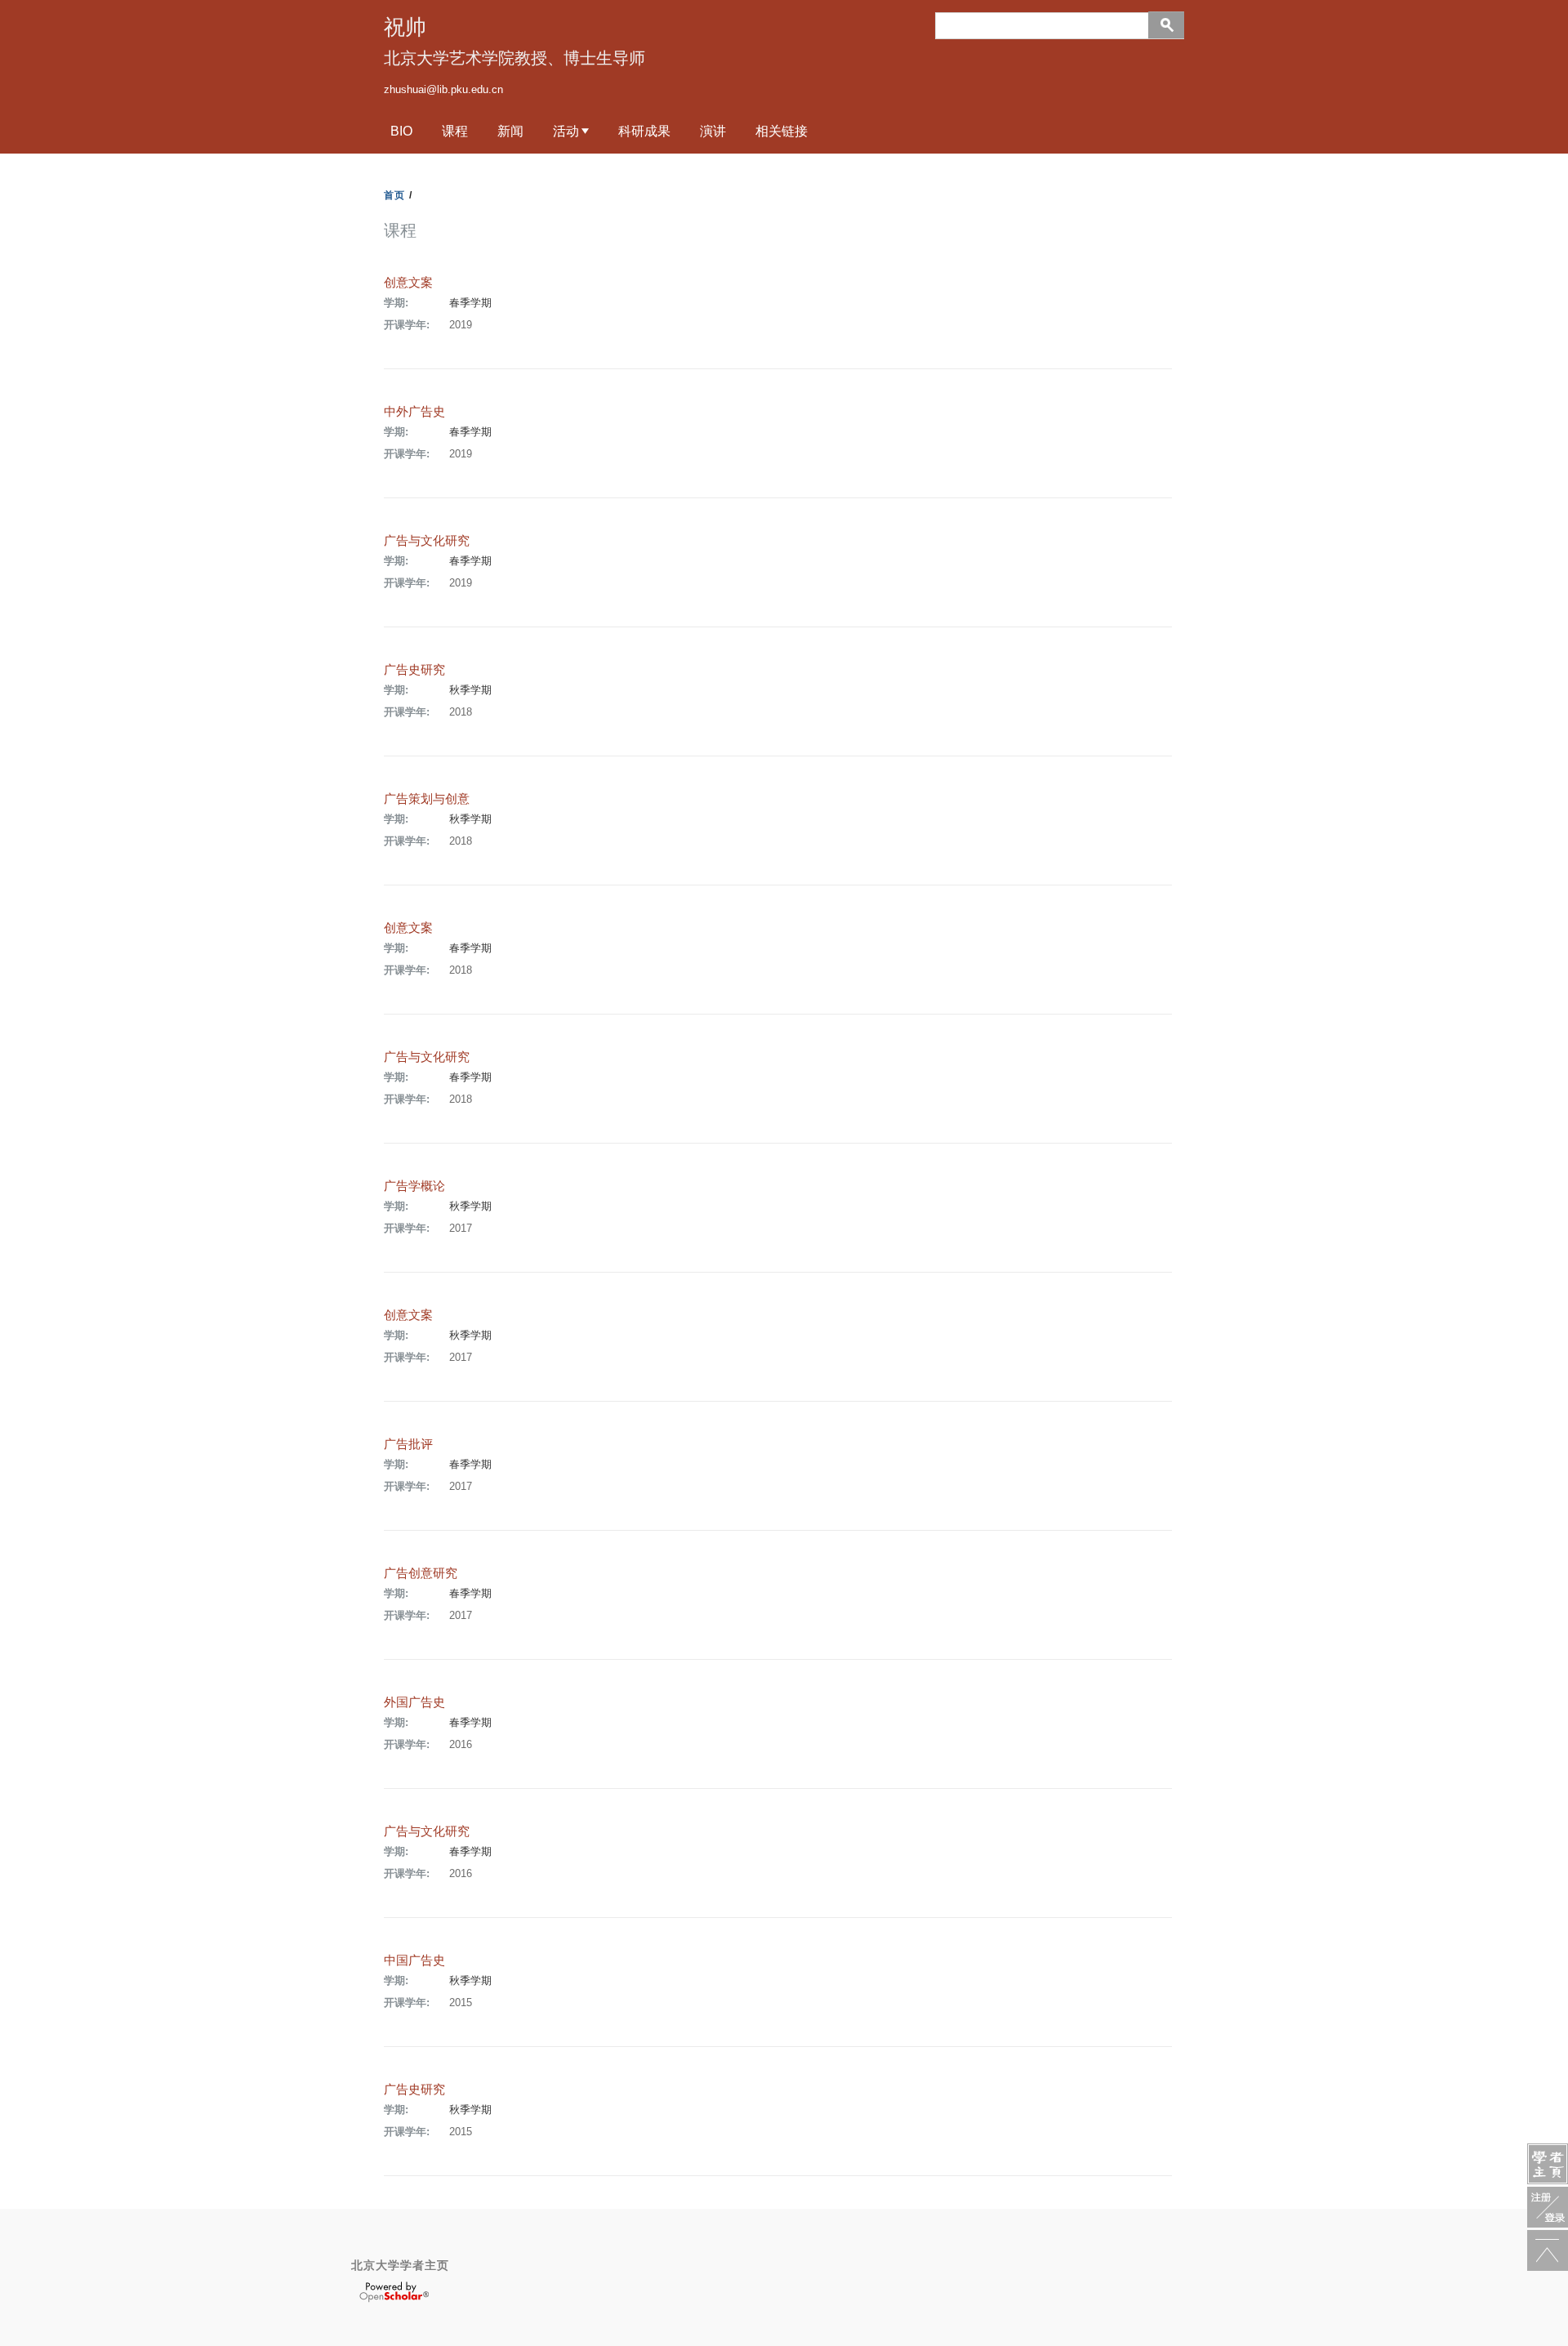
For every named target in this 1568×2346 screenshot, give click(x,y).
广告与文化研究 (427, 540)
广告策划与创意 (427, 798)
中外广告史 (414, 411)
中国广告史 (414, 1960)
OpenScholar (394, 2292)
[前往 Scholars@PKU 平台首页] (1548, 2164)
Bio (401, 131)
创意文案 (408, 282)
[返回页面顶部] (1548, 2250)
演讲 (713, 131)
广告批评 (408, 1444)
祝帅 (405, 27)
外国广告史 (414, 1702)
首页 (394, 195)
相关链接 (782, 131)
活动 (566, 131)
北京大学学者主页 (400, 2265)
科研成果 (644, 131)
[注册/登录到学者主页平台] (1548, 2207)
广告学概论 (414, 1186)
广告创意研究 (421, 1573)
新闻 (510, 131)
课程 (455, 131)
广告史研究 (414, 669)
